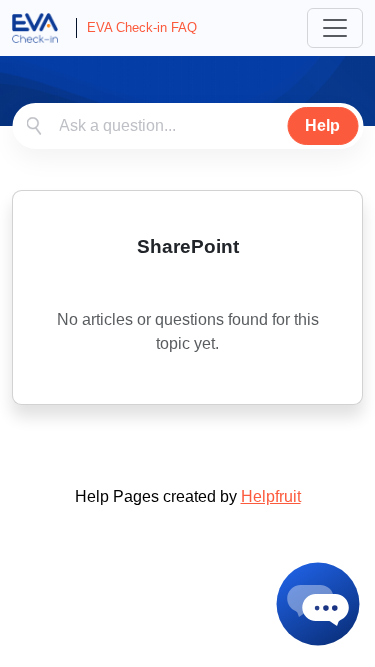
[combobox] (187, 126)
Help (322, 125)
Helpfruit (271, 496)
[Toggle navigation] (335, 28)
